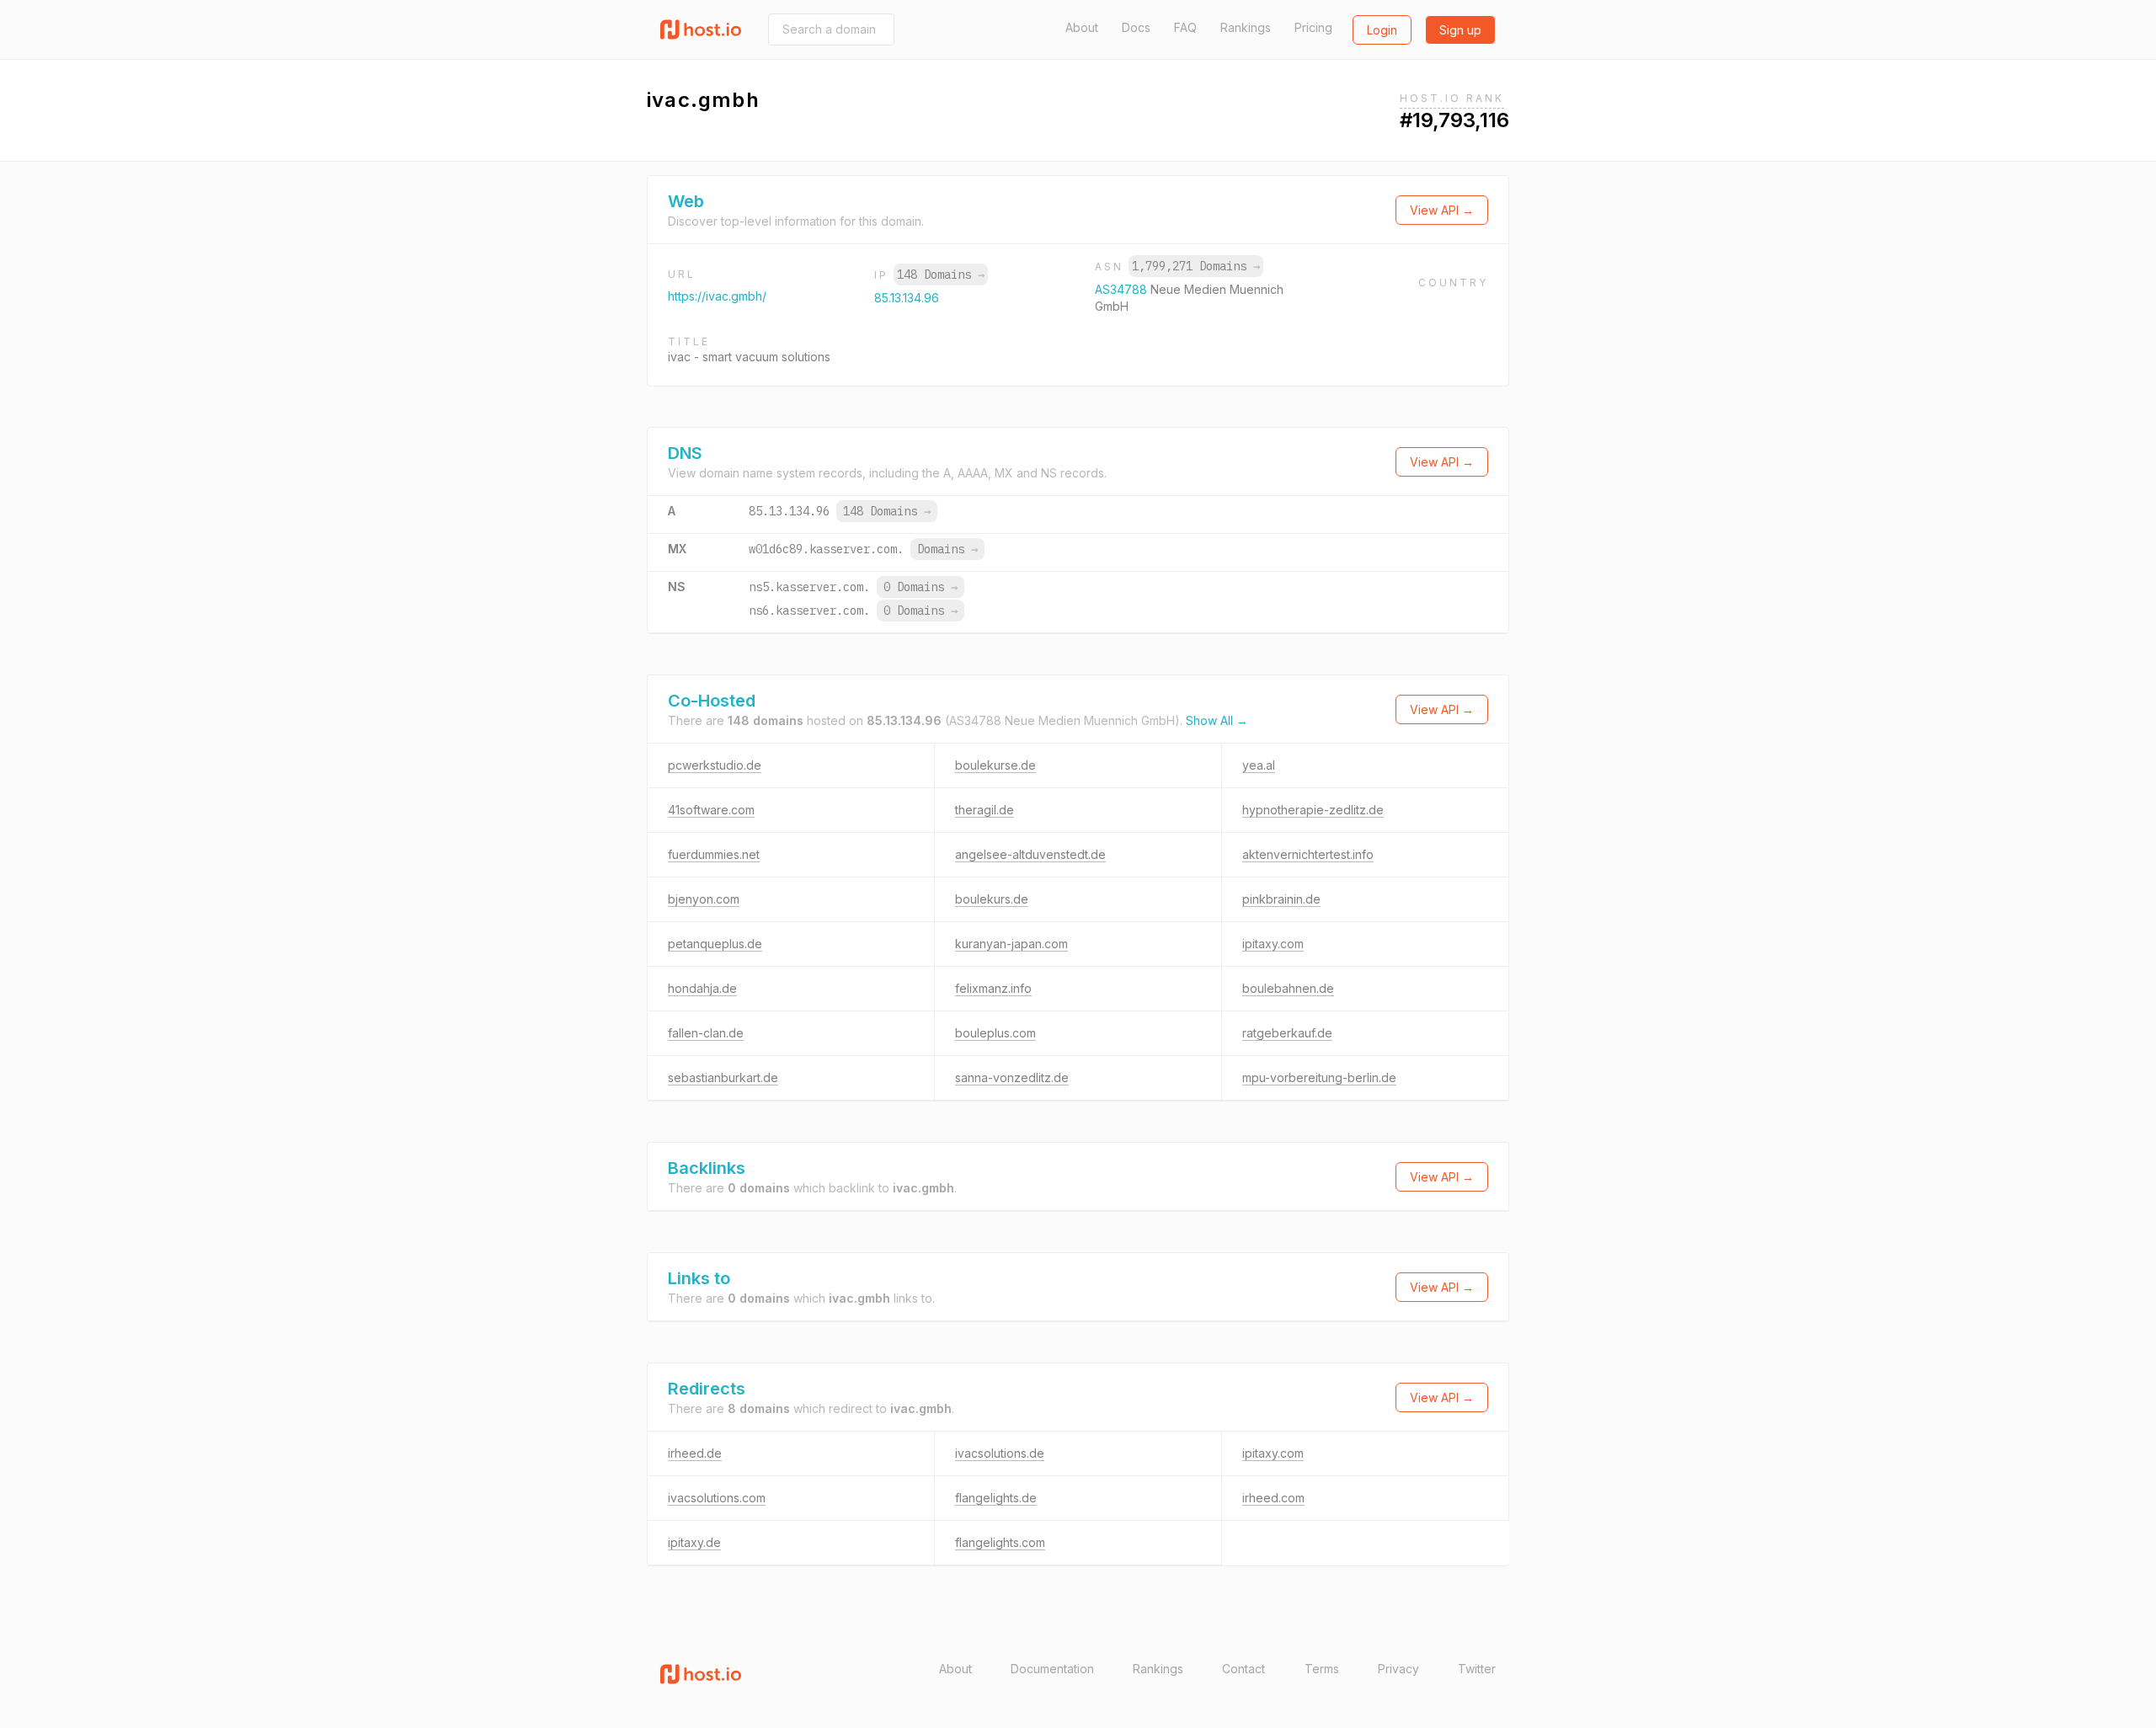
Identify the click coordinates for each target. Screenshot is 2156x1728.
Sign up (1460, 30)
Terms (1322, 1669)
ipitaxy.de (694, 1542)
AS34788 (1123, 289)
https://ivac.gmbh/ (717, 296)
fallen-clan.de (706, 1033)
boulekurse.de (995, 765)
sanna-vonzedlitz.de (1012, 1077)
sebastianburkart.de (723, 1077)
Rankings (1246, 27)
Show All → (1217, 720)
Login (1382, 30)
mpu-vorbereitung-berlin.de (1319, 1077)
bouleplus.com (995, 1033)
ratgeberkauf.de (1287, 1033)
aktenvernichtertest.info (1308, 854)
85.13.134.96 (907, 298)
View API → (1442, 210)
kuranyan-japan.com (1011, 944)
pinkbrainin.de (1281, 899)
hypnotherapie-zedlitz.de (1313, 810)
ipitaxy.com (1273, 944)
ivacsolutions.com (717, 1498)
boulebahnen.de (1288, 988)
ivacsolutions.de (1000, 1453)
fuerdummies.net (714, 854)
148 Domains (941, 275)
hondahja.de (702, 988)
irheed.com (1273, 1498)
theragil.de (985, 810)
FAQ (1185, 27)
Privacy (1398, 1669)
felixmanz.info (993, 988)
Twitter (1477, 1669)
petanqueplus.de (715, 944)
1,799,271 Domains (1196, 266)
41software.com (711, 810)
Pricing (1313, 27)
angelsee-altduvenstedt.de (1030, 854)
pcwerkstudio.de (715, 765)
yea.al (1259, 765)
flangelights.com (1000, 1542)
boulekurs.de (992, 899)
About (1082, 27)
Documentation (1052, 1669)
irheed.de (695, 1453)
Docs (1136, 27)
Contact (1243, 1669)
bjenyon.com (704, 899)
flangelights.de (996, 1498)
